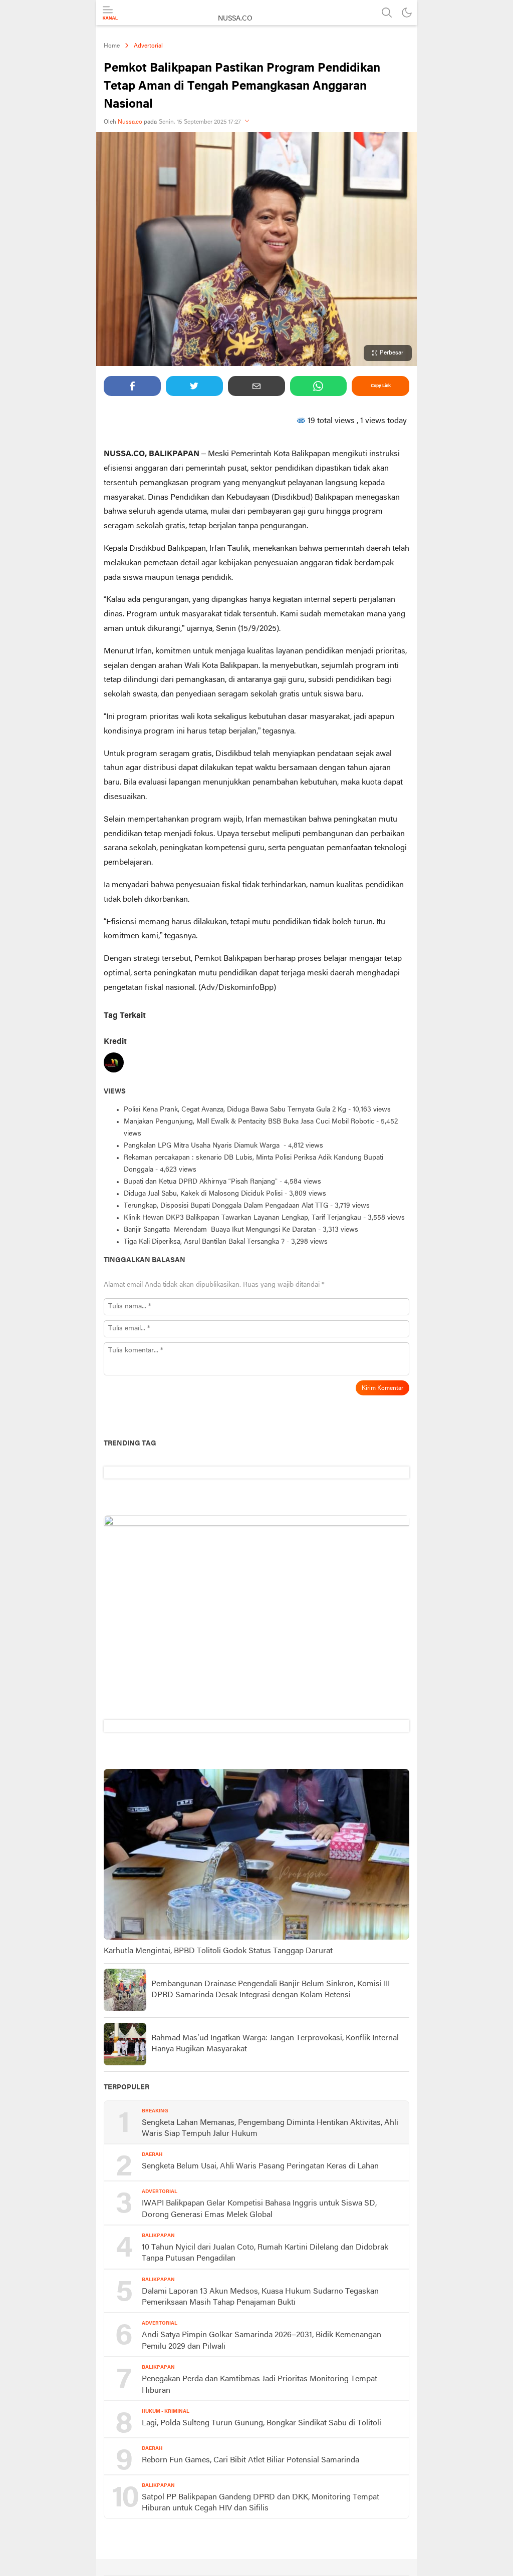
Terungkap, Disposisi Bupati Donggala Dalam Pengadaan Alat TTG (226, 1206)
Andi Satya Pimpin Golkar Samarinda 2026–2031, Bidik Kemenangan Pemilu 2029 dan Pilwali (262, 2341)
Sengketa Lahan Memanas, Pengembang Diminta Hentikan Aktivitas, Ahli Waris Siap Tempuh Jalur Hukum (270, 2128)
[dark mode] (407, 13)
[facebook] (132, 386)
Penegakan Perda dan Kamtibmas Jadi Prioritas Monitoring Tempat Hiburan (260, 2385)
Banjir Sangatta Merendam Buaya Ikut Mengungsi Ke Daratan (220, 1230)
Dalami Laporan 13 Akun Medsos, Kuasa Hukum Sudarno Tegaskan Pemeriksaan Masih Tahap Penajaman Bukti (260, 2297)
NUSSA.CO (235, 19)
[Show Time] (247, 122)
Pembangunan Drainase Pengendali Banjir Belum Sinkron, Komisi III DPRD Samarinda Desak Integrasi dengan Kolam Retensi (271, 1990)
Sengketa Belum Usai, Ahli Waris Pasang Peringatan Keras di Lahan (260, 2166)
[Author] (114, 1065)
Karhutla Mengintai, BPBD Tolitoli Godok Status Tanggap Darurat (218, 1951)
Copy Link (381, 386)
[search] (387, 13)
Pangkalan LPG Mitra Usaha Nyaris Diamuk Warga (203, 1146)
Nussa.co (130, 122)
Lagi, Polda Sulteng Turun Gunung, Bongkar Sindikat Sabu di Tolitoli (262, 2423)
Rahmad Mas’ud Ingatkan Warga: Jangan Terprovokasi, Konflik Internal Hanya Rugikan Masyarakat (275, 2044)
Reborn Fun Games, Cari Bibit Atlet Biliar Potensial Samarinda (250, 2460)
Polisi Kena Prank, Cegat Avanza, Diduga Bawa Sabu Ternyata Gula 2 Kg (235, 1110)
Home (112, 46)
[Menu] (110, 13)
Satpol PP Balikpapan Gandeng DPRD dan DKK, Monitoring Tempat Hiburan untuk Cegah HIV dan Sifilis (261, 2503)
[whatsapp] (319, 386)
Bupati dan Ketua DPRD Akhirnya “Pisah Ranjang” (201, 1182)
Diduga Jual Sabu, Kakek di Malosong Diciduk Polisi (203, 1194)
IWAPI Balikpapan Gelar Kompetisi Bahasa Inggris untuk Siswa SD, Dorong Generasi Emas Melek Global (259, 2209)
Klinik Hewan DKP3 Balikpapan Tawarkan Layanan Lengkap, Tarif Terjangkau (242, 1218)
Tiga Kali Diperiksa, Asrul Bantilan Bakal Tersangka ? (204, 1242)
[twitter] (194, 386)
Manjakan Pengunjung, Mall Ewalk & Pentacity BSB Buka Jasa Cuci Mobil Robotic (249, 1122)
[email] (256, 386)
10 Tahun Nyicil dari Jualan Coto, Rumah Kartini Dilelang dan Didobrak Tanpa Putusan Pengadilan (265, 2253)
